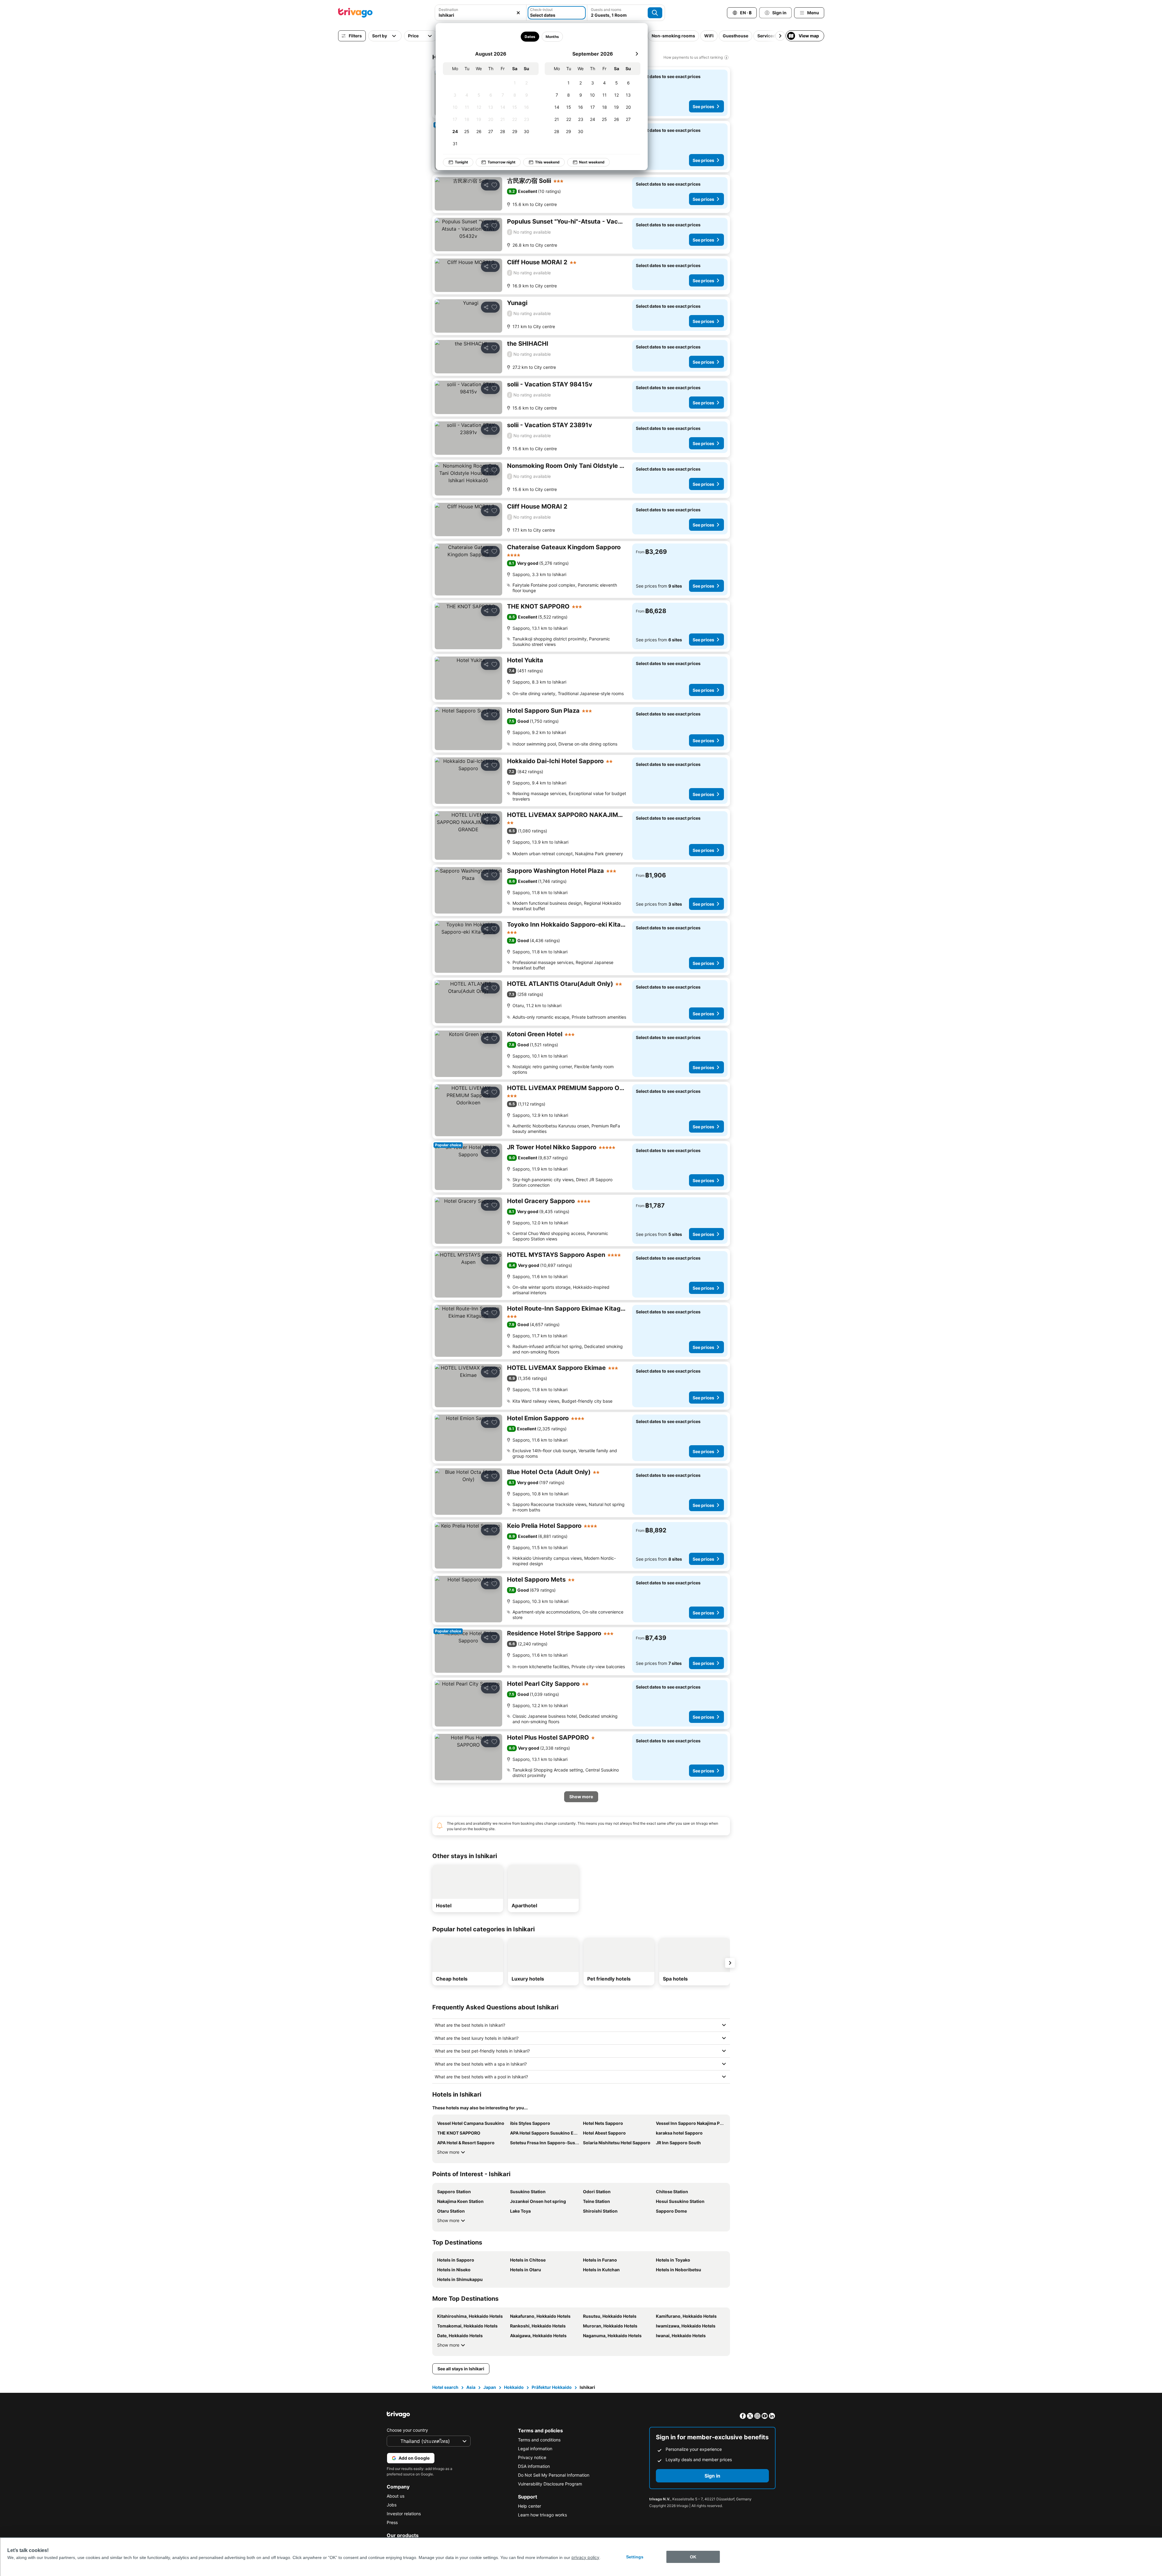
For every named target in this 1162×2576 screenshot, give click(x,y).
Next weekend (592, 162)
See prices (703, 106)
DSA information (534, 2466)
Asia (471, 2387)
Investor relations (404, 2514)
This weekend (547, 162)
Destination (448, 10)
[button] (481, 13)
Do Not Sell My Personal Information (554, 2475)
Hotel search (445, 2387)
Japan (490, 2387)
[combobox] (481, 13)
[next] (637, 54)
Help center (530, 2506)
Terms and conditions (539, 2440)
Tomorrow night (502, 162)
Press (392, 2522)
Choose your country (407, 2430)
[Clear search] (518, 13)
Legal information (535, 2449)
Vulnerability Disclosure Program (550, 2484)
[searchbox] (481, 15)
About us (396, 2496)
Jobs (392, 2505)
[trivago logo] (355, 13)
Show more (448, 2152)
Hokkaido (514, 2387)
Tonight (461, 162)
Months (552, 37)
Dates (530, 37)
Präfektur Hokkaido (552, 2387)
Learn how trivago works (542, 2515)
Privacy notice (532, 2457)
